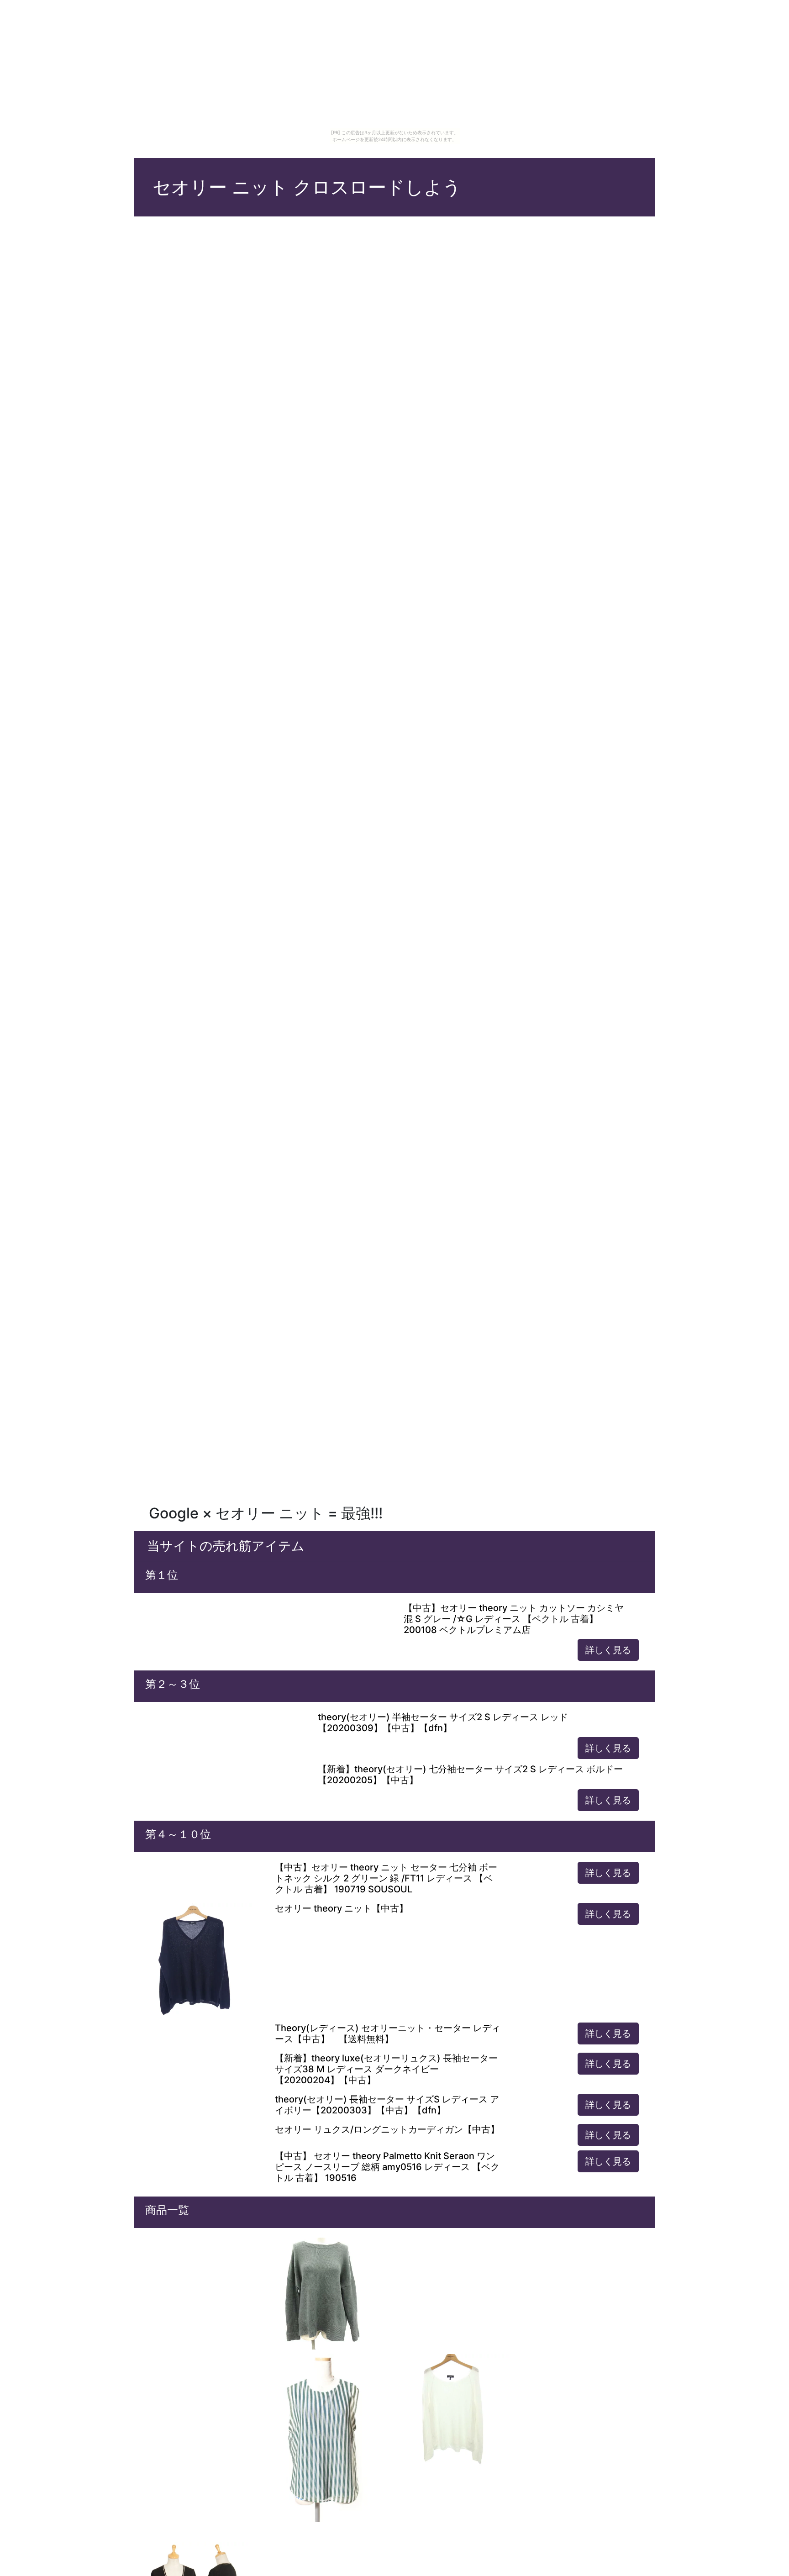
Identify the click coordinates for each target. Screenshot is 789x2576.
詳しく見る (608, 1650)
